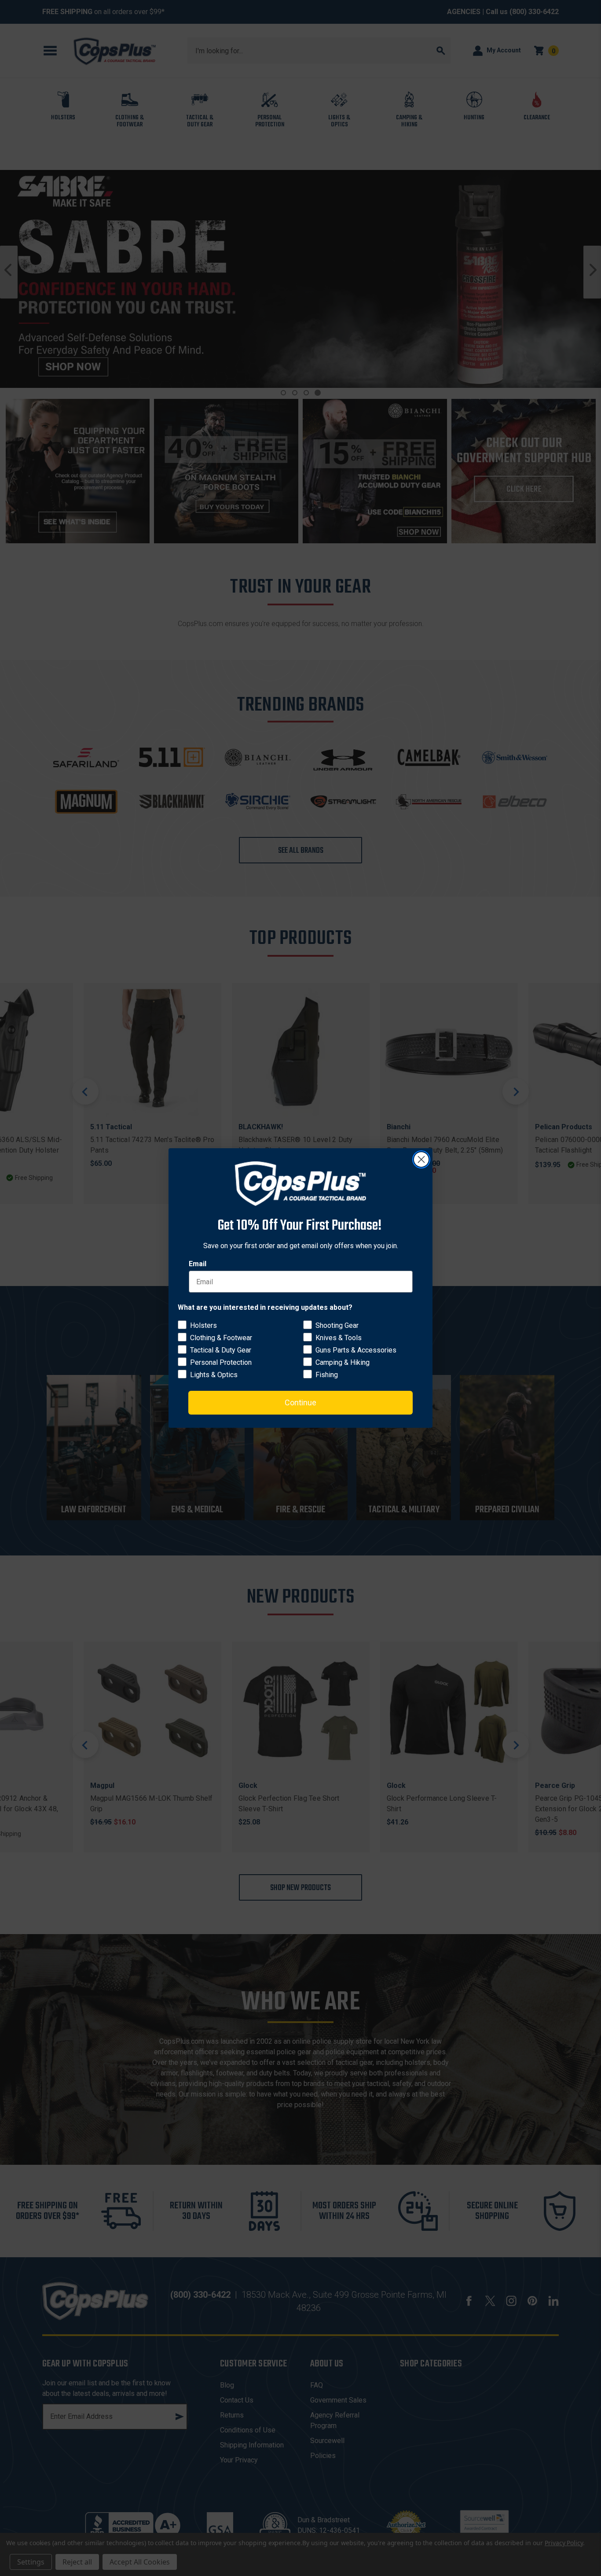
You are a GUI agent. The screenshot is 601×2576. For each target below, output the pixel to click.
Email (198, 1264)
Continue (300, 1402)
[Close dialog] (421, 1159)
